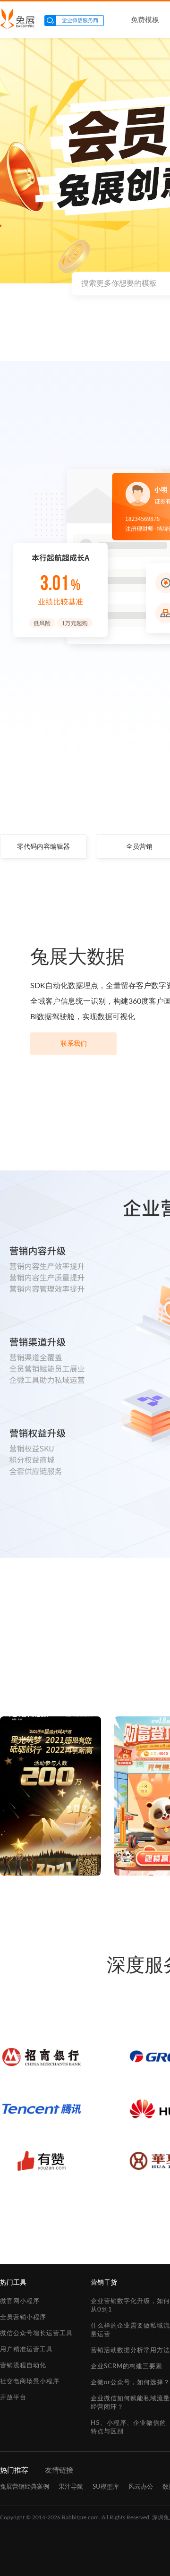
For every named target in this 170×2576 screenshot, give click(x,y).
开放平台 (13, 2398)
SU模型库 (106, 2487)
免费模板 (145, 20)
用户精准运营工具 (26, 2350)
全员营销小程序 (23, 2317)
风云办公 (141, 2487)
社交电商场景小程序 (30, 2382)
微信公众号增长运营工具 (36, 2333)
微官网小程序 (20, 2301)
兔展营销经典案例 (25, 2487)
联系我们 (74, 1044)
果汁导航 (71, 2487)
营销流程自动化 (23, 2366)
